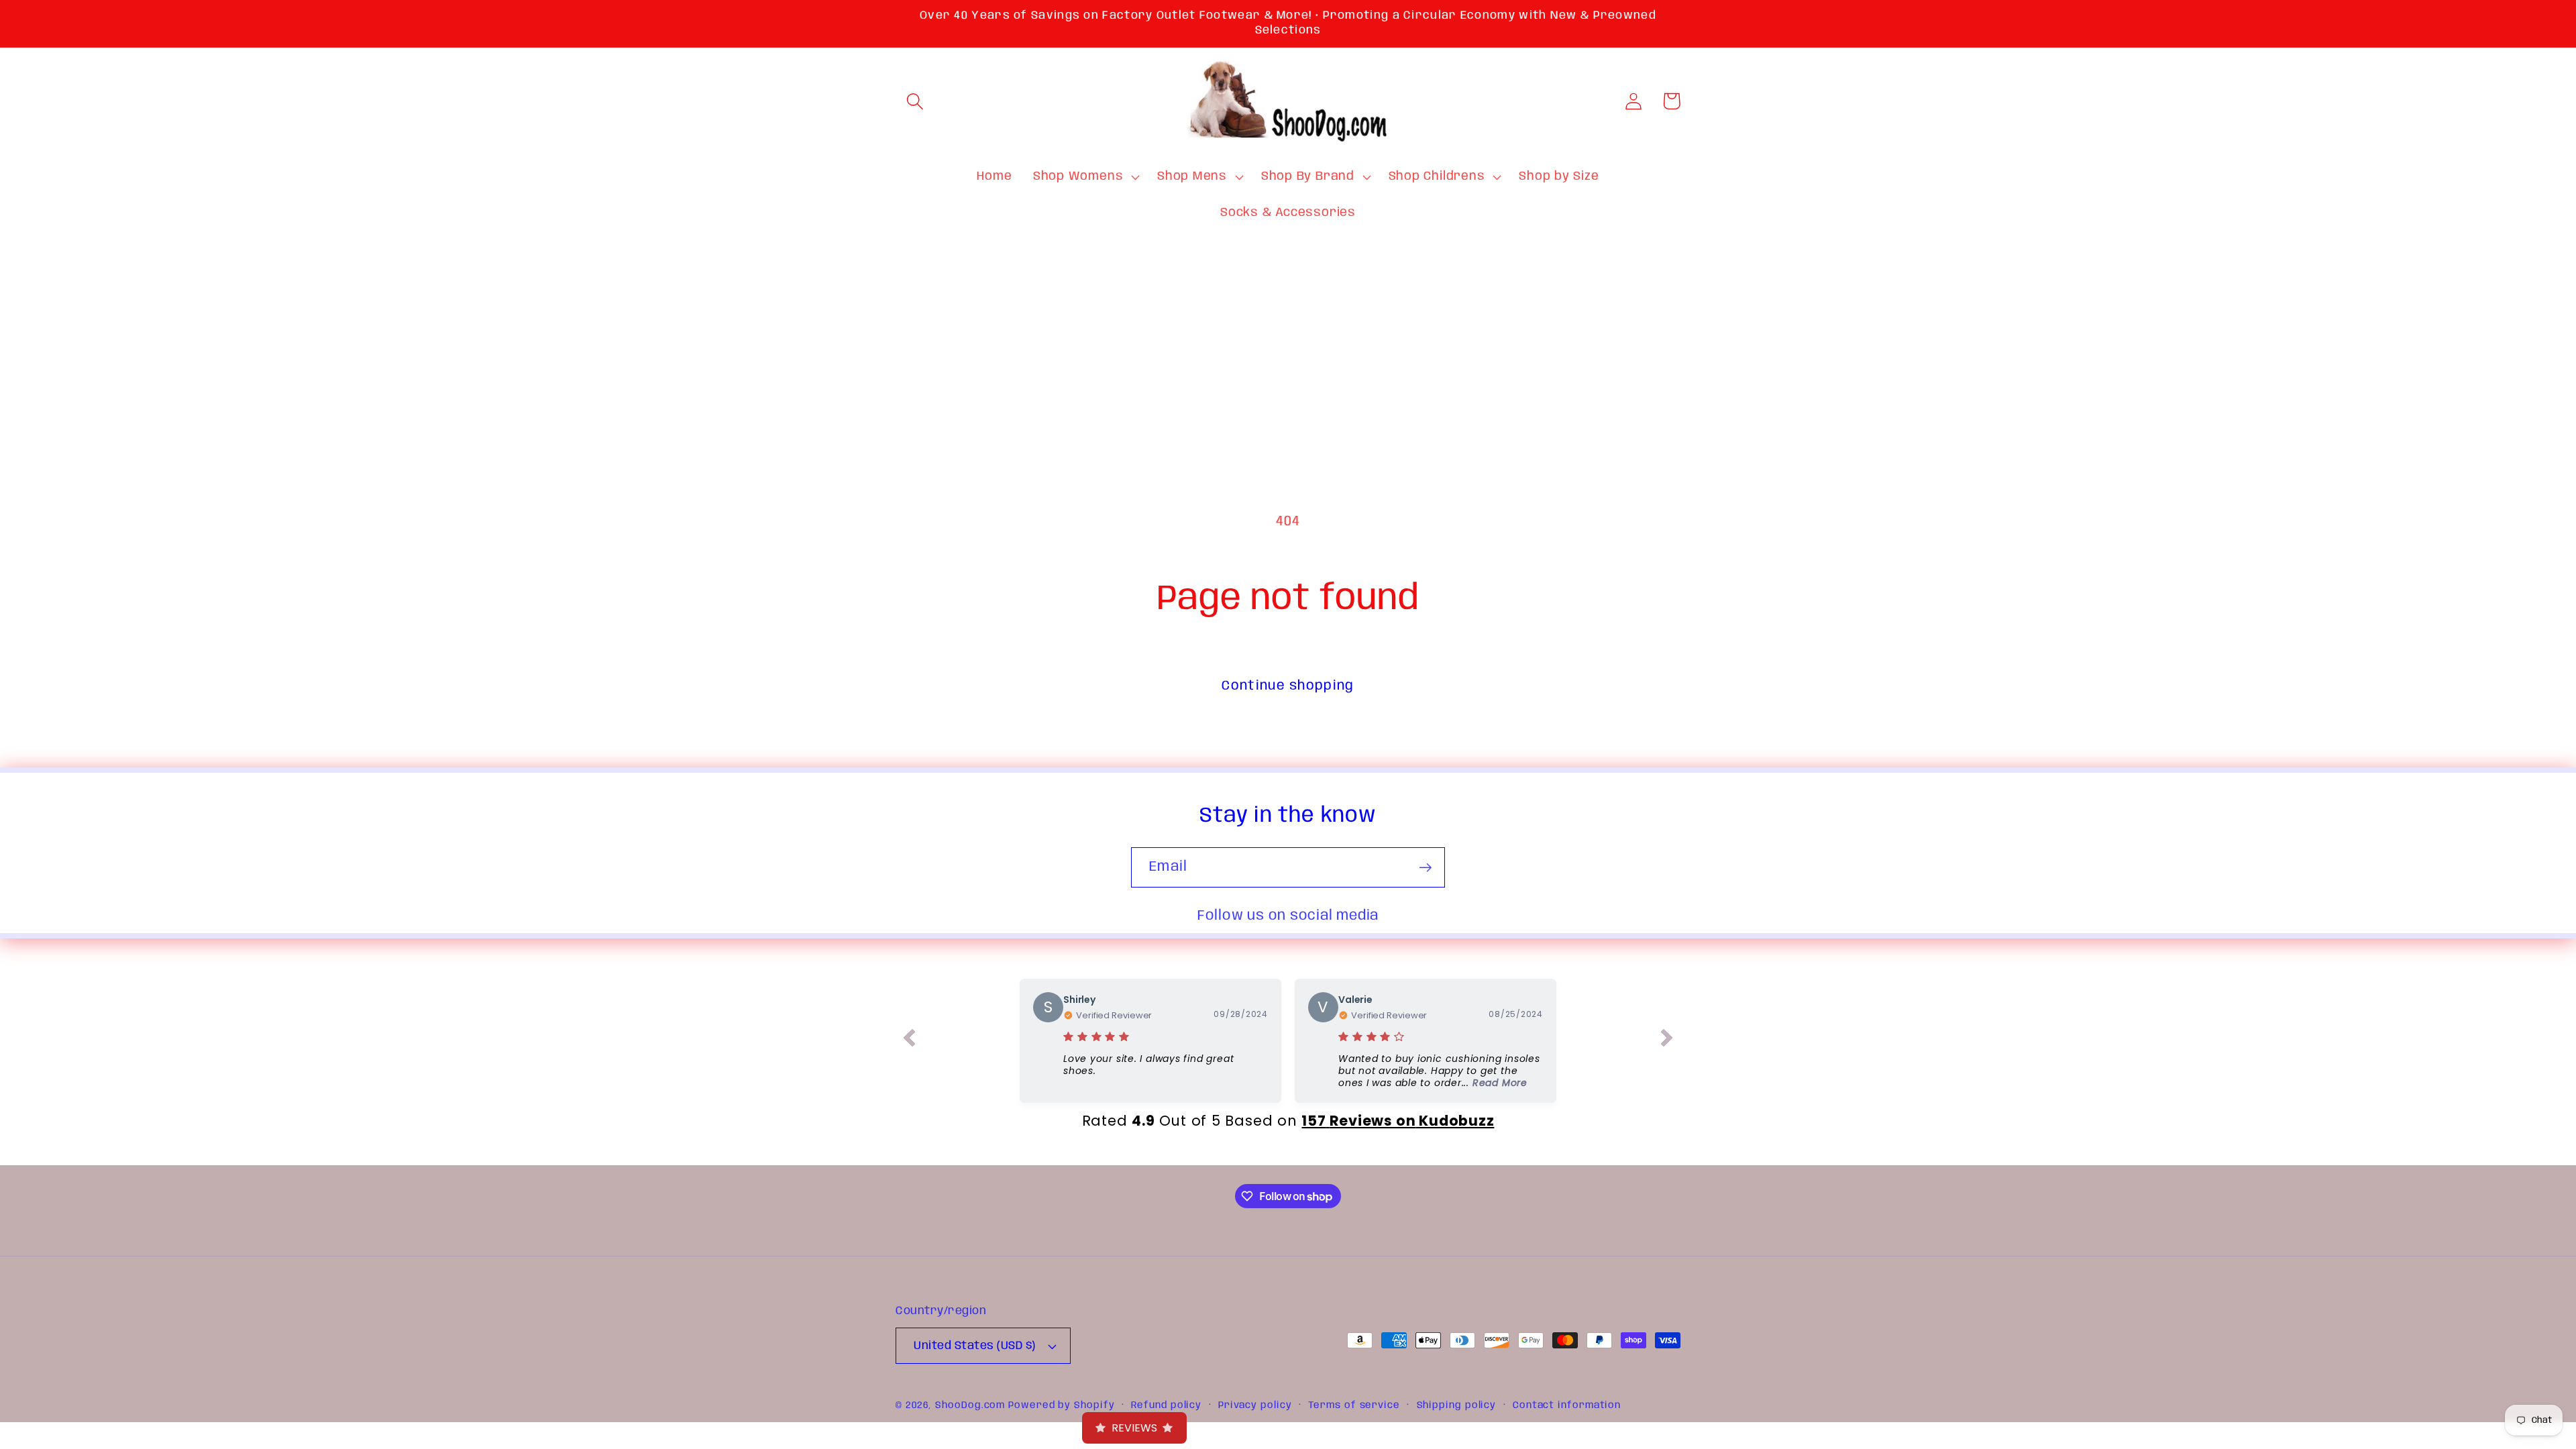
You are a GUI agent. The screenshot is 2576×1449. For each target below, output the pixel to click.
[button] (915, 101)
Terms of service (1354, 1405)
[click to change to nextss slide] (1667, 1040)
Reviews (1134, 1428)
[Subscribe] (1425, 868)
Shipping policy (1457, 1405)
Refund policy (1166, 1405)
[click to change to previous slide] (909, 1040)
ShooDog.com (970, 1405)
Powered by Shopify (1061, 1405)
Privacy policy (1255, 1405)
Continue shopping (1288, 686)
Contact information (1567, 1405)
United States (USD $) (975, 1346)
